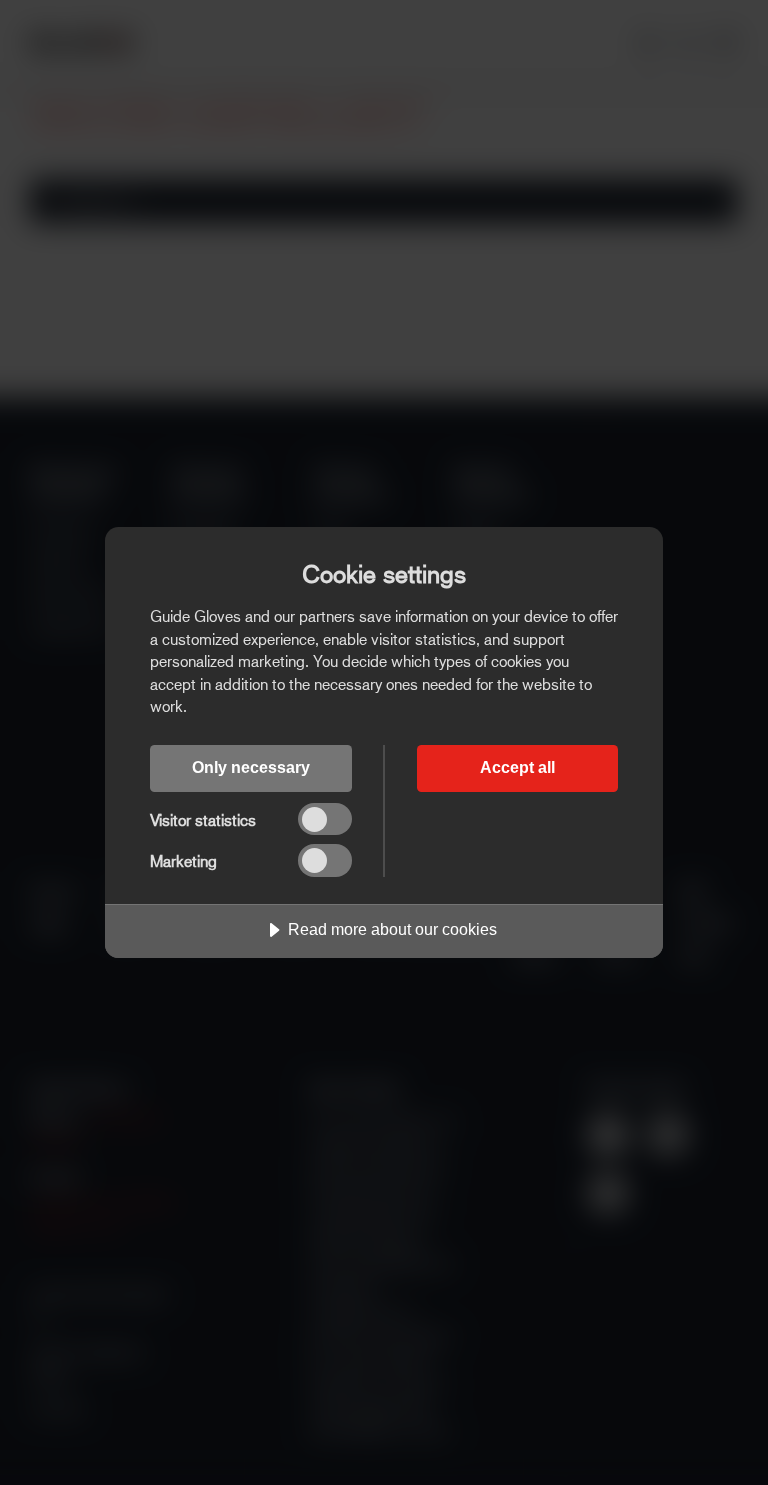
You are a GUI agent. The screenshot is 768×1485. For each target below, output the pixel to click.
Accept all (517, 767)
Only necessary (251, 767)
